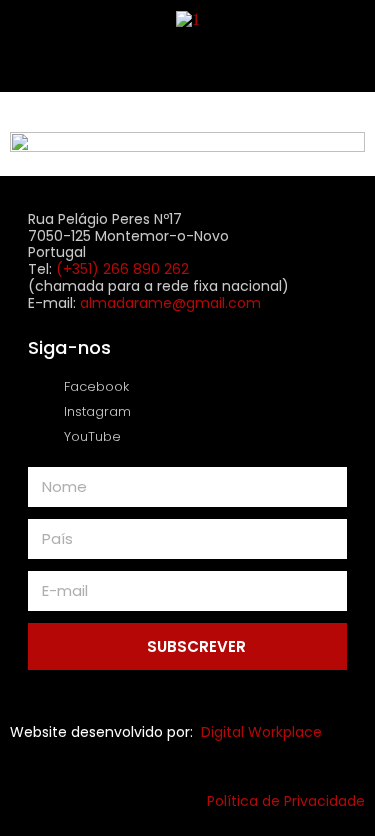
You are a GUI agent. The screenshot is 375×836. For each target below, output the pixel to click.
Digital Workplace (261, 732)
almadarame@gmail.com (170, 303)
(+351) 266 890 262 (122, 269)
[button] (188, 60)
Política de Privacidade (286, 801)
